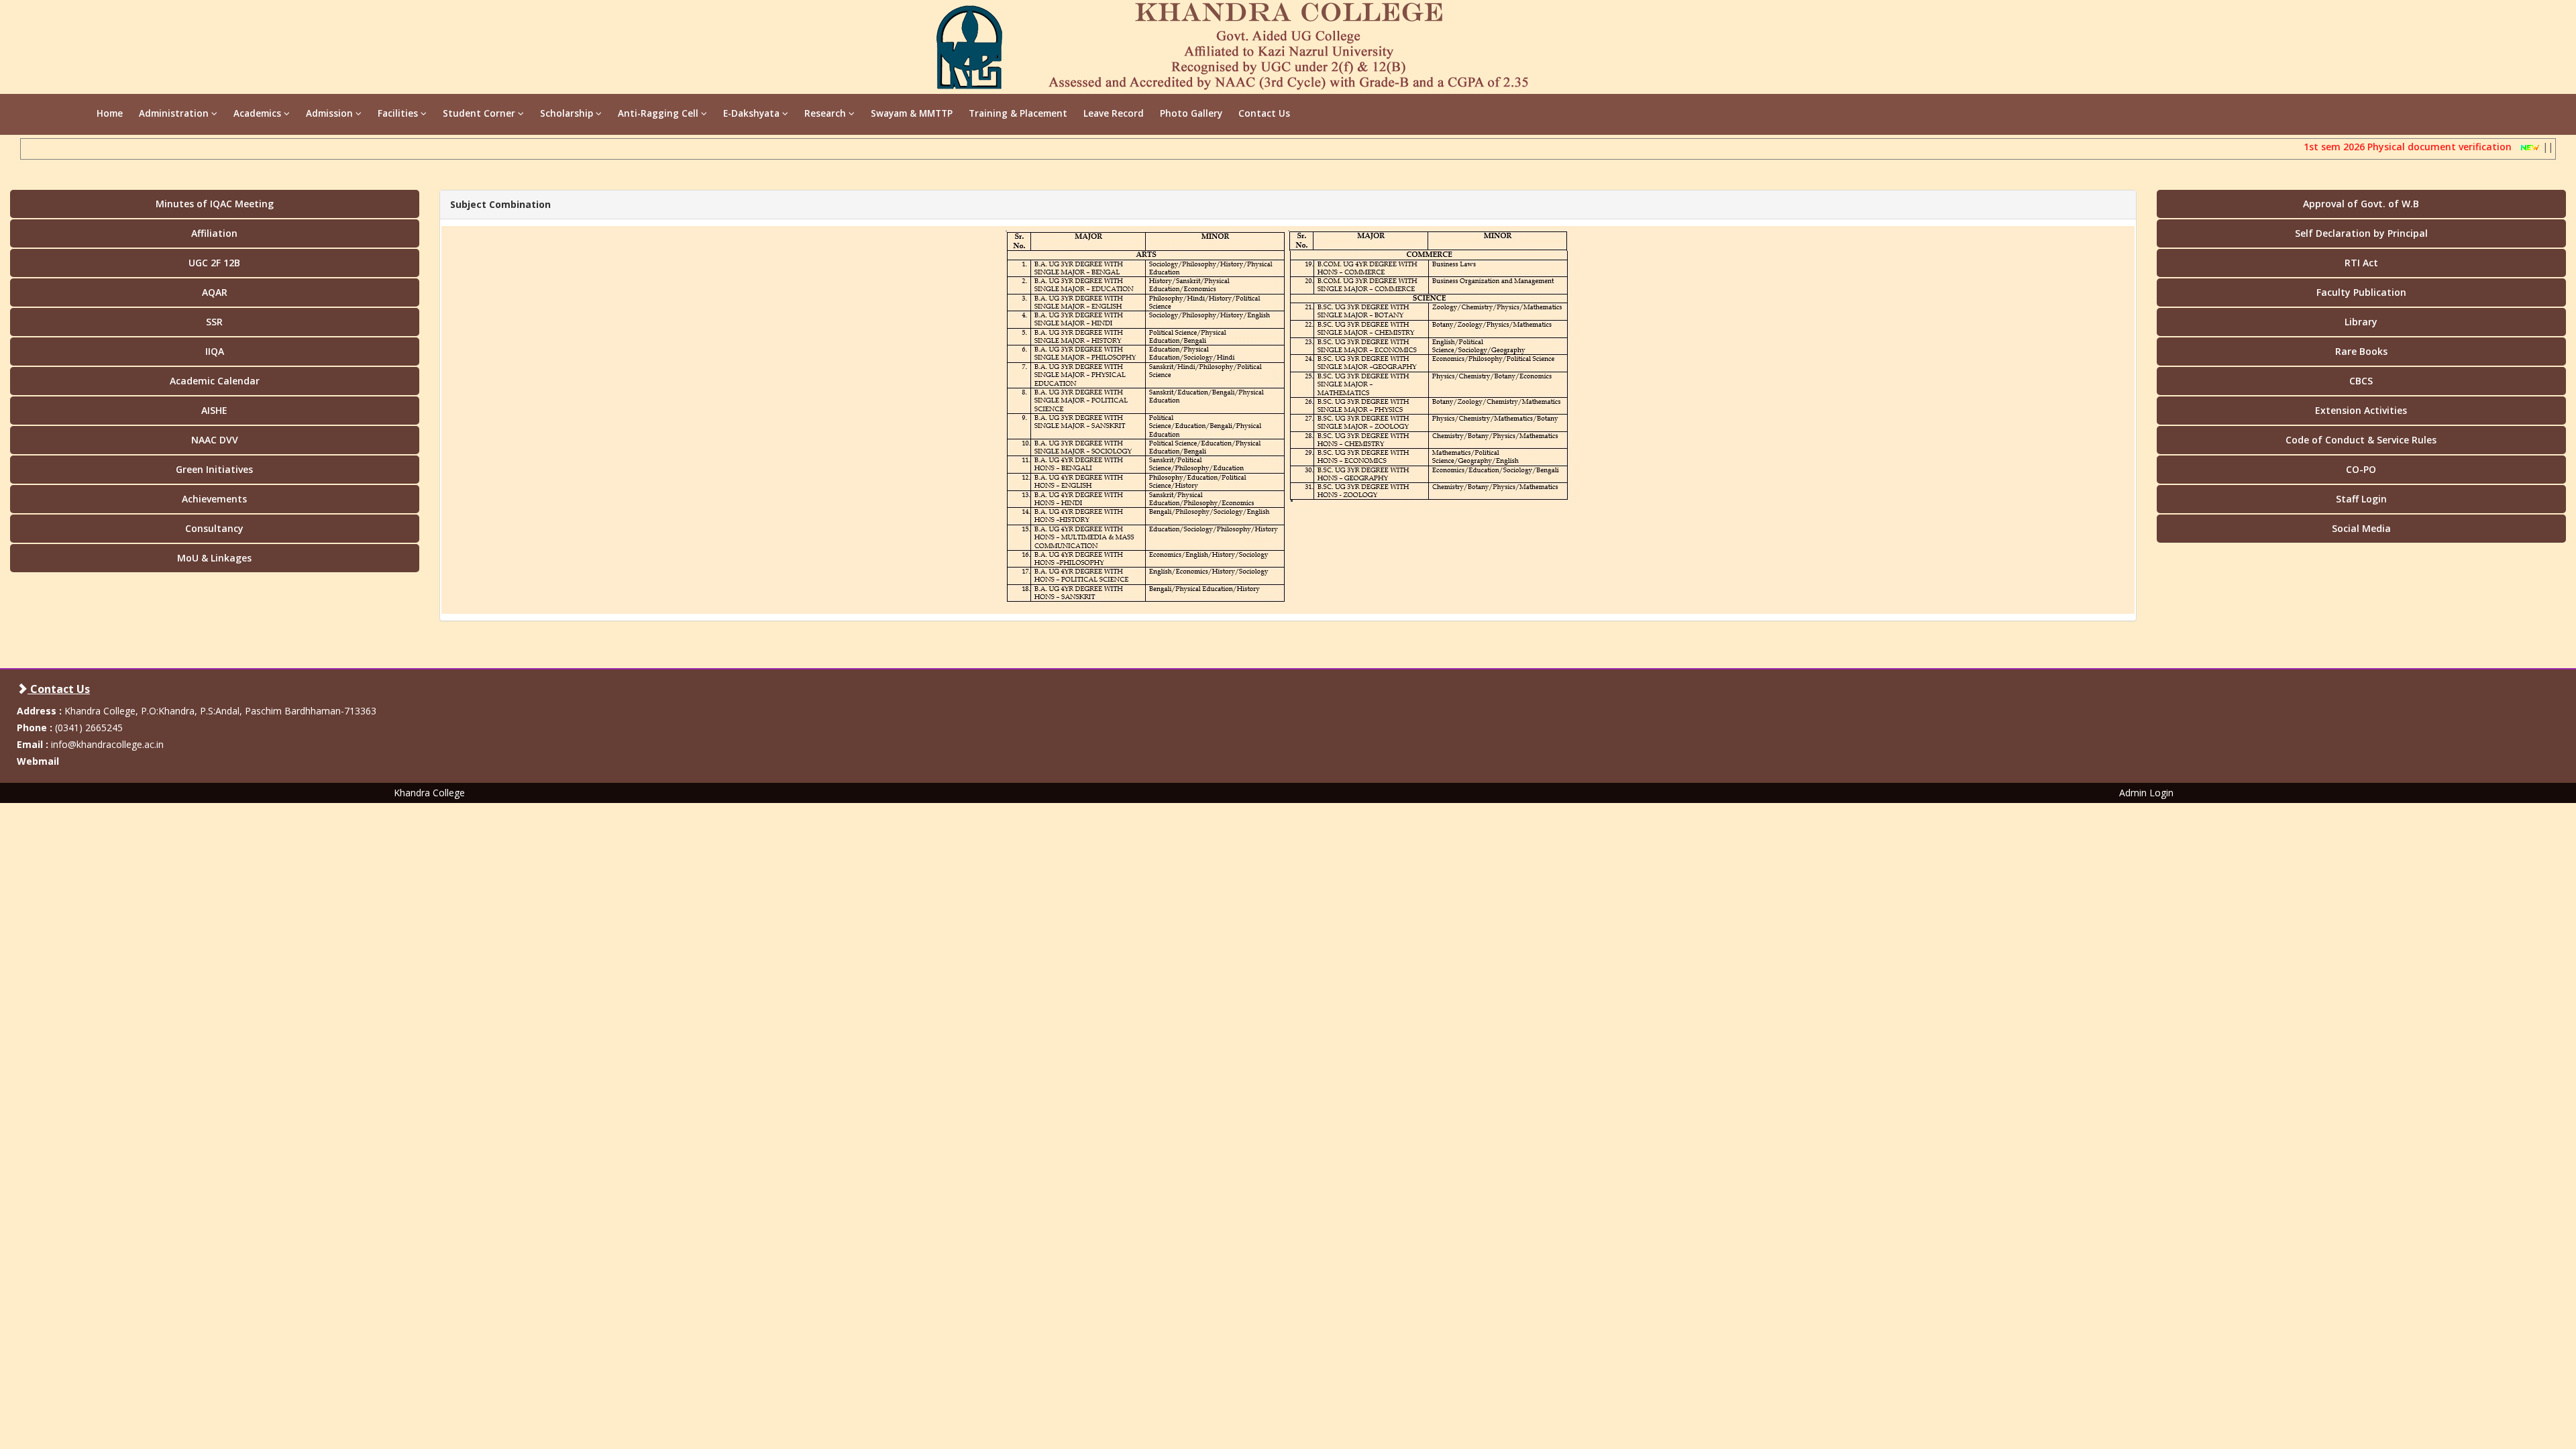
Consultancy (214, 528)
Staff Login (2361, 499)
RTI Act (2361, 263)
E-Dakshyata (753, 113)
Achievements (214, 499)
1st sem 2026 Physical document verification (2379, 147)
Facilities (399, 113)
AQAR (215, 292)
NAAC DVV (215, 440)
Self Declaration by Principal (2361, 233)
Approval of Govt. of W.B (2361, 204)
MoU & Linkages (214, 558)
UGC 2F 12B (214, 263)
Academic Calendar (215, 381)
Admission (331, 113)
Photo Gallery (1191, 113)
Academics (259, 113)
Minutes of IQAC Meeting (215, 204)
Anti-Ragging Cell (659, 113)
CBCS (2361, 381)
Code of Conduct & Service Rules (2361, 440)
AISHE (214, 410)
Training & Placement (1018, 113)
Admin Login (2146, 793)
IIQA (215, 351)
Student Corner (480, 113)
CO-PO (2361, 469)
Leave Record (1114, 113)
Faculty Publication (2361, 292)
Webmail (38, 761)
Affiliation (214, 233)
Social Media (2361, 528)
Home (110, 113)
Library (2361, 322)
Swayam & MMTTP (912, 113)
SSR (214, 322)
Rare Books (2361, 351)
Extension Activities (2361, 410)
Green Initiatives (214, 469)
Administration (175, 113)
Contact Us (1264, 113)
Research (826, 113)
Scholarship (568, 113)
